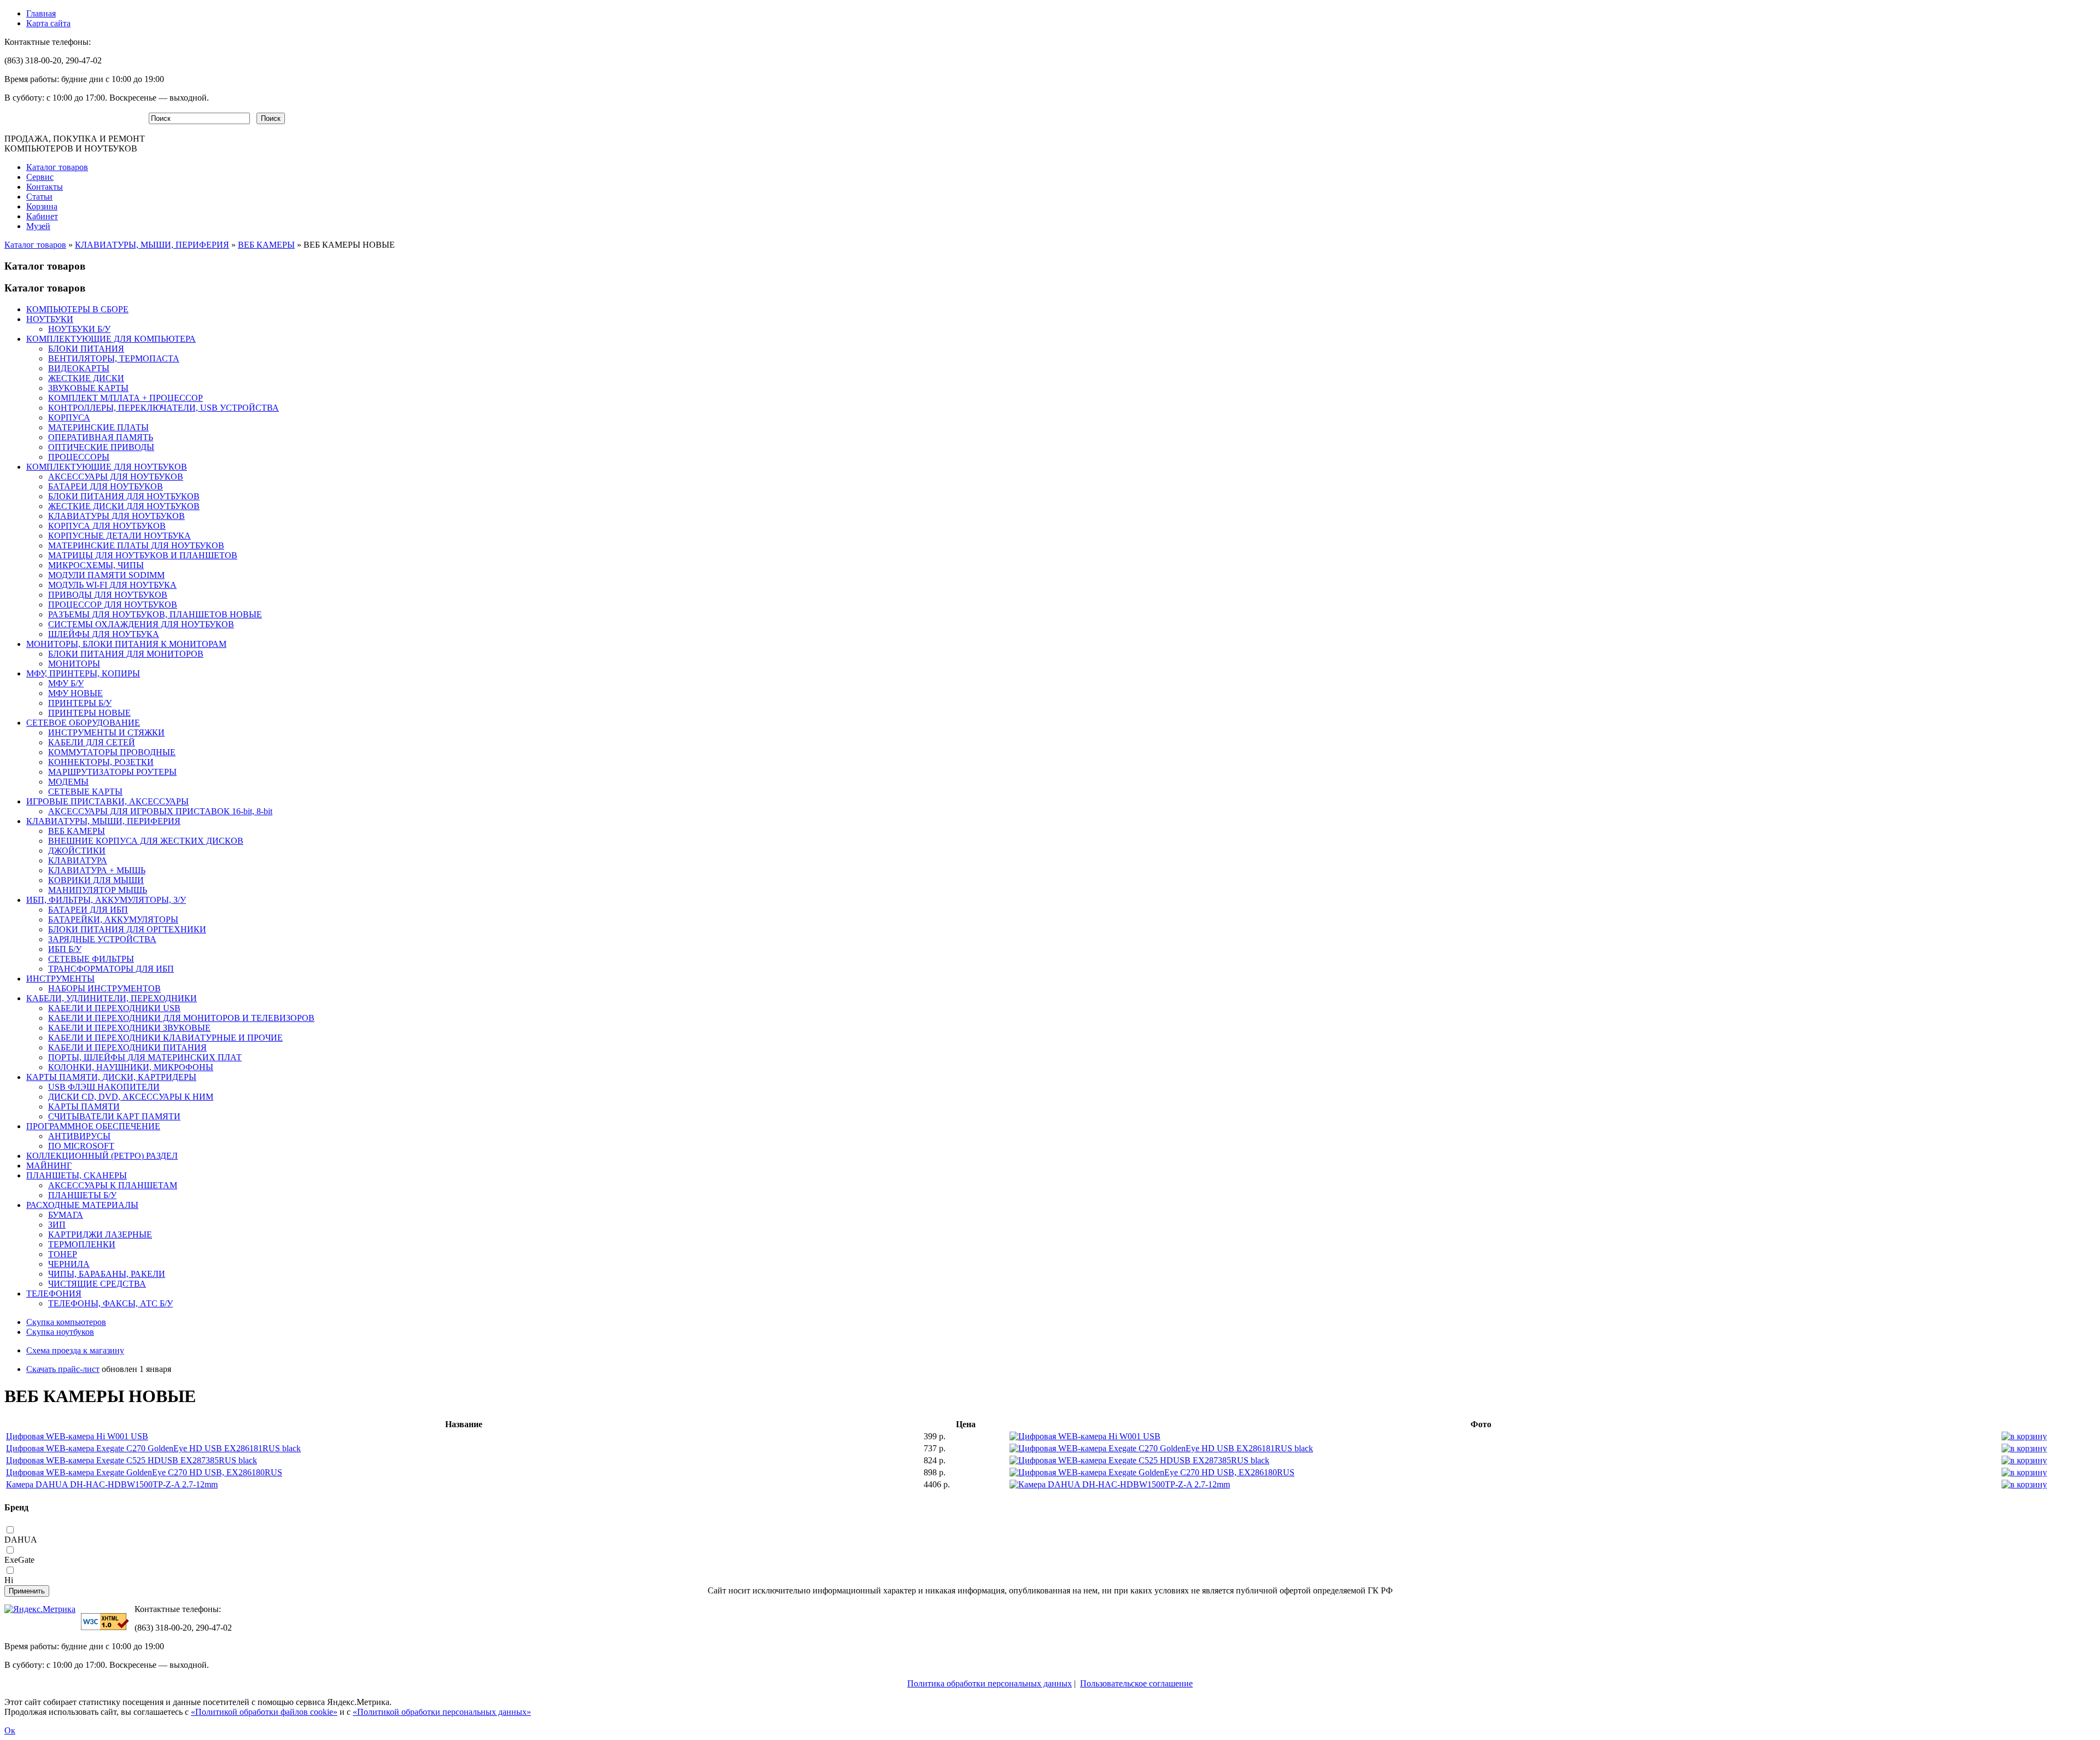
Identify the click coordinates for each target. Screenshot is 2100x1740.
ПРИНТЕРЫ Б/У (80, 703)
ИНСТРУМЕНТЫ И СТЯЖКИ (106, 732)
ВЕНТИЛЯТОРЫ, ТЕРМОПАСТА (114, 358)
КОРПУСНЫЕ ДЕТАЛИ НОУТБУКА (119, 536)
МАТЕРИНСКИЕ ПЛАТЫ (98, 427)
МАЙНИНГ (49, 1166)
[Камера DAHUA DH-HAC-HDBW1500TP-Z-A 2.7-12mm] (1120, 1484)
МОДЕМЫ (68, 782)
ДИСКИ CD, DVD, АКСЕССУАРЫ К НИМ (131, 1097)
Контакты (45, 187)
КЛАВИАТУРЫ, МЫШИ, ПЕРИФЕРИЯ (152, 245)
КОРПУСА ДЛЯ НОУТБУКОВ (107, 526)
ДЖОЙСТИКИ (77, 851)
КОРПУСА (69, 418)
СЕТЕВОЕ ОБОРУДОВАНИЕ (83, 723)
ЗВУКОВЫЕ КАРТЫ (88, 388)
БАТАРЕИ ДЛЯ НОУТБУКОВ (106, 486)
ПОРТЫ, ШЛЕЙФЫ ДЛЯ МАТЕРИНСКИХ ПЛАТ (145, 1057)
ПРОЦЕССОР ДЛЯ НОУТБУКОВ (113, 605)
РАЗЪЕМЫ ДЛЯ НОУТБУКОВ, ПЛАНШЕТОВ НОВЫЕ (155, 614)
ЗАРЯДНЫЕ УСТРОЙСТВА (102, 939)
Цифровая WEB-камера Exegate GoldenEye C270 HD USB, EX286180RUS (144, 1472)
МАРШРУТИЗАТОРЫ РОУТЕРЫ (112, 772)
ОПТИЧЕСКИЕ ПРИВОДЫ (101, 447)
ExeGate (19, 1560)
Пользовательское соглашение (1136, 1683)
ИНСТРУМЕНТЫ (60, 979)
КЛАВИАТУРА (78, 860)
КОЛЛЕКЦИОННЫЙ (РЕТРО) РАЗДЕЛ (102, 1156)
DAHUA (21, 1540)
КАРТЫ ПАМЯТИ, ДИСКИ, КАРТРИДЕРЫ (111, 1077)
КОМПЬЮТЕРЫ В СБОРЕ (77, 309)
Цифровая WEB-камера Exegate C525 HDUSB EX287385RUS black (132, 1460)
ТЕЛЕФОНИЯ (54, 1294)
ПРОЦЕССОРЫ (79, 457)
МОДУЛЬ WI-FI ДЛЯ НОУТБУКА (112, 585)
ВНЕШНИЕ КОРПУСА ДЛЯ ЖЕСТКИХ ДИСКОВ (146, 841)
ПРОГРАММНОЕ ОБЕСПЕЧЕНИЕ (93, 1126)
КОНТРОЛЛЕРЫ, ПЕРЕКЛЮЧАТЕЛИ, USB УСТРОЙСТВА (164, 408)
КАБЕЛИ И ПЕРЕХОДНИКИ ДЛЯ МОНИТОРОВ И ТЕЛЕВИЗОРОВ (181, 1018)
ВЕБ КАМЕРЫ (266, 245)
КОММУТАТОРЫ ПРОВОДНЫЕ (112, 752)
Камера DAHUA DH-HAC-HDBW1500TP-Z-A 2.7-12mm (112, 1484)
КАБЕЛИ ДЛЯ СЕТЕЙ (92, 742)
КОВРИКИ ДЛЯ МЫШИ (96, 880)
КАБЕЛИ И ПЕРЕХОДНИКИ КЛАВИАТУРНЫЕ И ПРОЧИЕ (165, 1038)
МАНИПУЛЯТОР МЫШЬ (98, 890)
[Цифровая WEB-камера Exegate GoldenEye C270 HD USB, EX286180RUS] (1152, 1472)
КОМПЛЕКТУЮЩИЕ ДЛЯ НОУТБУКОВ (107, 467)
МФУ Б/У (66, 683)
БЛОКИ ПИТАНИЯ (86, 349)
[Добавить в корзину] (2024, 1436)
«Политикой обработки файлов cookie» (264, 1712)
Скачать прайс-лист (63, 1369)
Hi (9, 1580)
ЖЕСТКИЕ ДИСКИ (86, 378)
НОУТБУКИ (50, 319)
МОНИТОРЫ (74, 664)
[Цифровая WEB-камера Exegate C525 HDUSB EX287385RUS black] (1139, 1460)
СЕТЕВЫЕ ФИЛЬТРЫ (91, 959)
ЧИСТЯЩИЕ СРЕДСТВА (97, 1284)
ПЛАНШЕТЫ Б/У (82, 1195)
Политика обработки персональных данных (990, 1683)
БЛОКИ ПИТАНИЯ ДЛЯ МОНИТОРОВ (126, 654)
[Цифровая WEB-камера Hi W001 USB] (1085, 1436)
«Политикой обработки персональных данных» (442, 1712)
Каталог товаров (57, 167)
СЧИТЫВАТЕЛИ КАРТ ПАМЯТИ (114, 1116)
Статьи (39, 197)
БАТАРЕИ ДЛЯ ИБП (88, 910)
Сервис (40, 177)
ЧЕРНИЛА (69, 1264)
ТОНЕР (63, 1254)
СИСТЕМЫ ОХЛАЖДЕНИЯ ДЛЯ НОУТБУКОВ (141, 624)
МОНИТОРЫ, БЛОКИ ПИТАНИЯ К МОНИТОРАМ (126, 644)
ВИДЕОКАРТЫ (79, 368)
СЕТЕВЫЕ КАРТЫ (85, 792)
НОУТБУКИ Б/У (79, 329)
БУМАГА (66, 1215)
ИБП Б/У (65, 949)
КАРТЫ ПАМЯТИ (84, 1107)
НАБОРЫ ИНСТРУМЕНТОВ (104, 988)
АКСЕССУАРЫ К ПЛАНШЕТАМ (113, 1185)
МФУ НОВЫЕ (75, 693)
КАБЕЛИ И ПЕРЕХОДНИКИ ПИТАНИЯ (127, 1047)
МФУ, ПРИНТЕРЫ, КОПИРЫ (83, 673)
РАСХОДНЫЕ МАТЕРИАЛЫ (82, 1205)
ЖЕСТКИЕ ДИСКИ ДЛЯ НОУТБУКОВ (124, 506)
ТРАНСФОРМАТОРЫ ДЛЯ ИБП (111, 969)
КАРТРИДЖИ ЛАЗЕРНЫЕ (100, 1234)
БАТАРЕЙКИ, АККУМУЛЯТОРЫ (113, 919)
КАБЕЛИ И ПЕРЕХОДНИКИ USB (114, 1008)
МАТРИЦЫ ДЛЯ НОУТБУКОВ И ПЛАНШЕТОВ (143, 555)
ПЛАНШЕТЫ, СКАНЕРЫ (77, 1175)
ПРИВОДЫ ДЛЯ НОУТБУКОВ (108, 595)
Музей (38, 226)
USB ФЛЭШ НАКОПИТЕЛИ (104, 1087)
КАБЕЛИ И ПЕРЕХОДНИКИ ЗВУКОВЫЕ (129, 1028)
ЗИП (57, 1225)
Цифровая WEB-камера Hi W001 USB (77, 1436)
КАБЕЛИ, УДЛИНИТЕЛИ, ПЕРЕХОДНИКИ (112, 998)
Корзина (42, 206)
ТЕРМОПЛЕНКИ (82, 1244)
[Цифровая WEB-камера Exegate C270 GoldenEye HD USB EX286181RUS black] (1161, 1448)
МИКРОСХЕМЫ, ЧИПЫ (96, 565)
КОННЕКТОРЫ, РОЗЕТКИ (101, 762)
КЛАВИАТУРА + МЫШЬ (97, 870)
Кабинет (42, 216)
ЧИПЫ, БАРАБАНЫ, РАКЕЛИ (107, 1274)
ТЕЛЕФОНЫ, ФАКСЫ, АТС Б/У (110, 1303)
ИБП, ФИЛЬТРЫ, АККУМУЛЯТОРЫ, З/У (106, 900)
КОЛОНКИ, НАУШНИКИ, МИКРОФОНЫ (131, 1067)
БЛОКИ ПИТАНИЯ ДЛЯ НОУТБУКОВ (124, 496)
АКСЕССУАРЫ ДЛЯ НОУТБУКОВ (116, 477)
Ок (10, 1730)
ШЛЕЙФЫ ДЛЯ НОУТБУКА (104, 634)
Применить (27, 1591)
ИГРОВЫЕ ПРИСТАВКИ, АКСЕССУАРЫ (107, 801)
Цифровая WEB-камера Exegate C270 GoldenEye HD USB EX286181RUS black (153, 1448)
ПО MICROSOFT (81, 1146)
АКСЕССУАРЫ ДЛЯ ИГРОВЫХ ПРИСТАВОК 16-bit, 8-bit (160, 811)
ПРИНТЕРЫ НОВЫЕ (89, 713)
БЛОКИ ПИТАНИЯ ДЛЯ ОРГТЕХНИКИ (127, 929)
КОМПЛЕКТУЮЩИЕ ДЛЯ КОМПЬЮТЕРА (111, 339)
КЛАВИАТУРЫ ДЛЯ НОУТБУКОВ (116, 516)
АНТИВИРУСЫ (79, 1136)
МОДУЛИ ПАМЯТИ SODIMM (106, 575)
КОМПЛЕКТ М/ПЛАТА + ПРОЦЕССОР (126, 398)
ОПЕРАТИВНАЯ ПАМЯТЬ (101, 437)
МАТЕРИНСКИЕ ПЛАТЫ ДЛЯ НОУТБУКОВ (136, 545)
